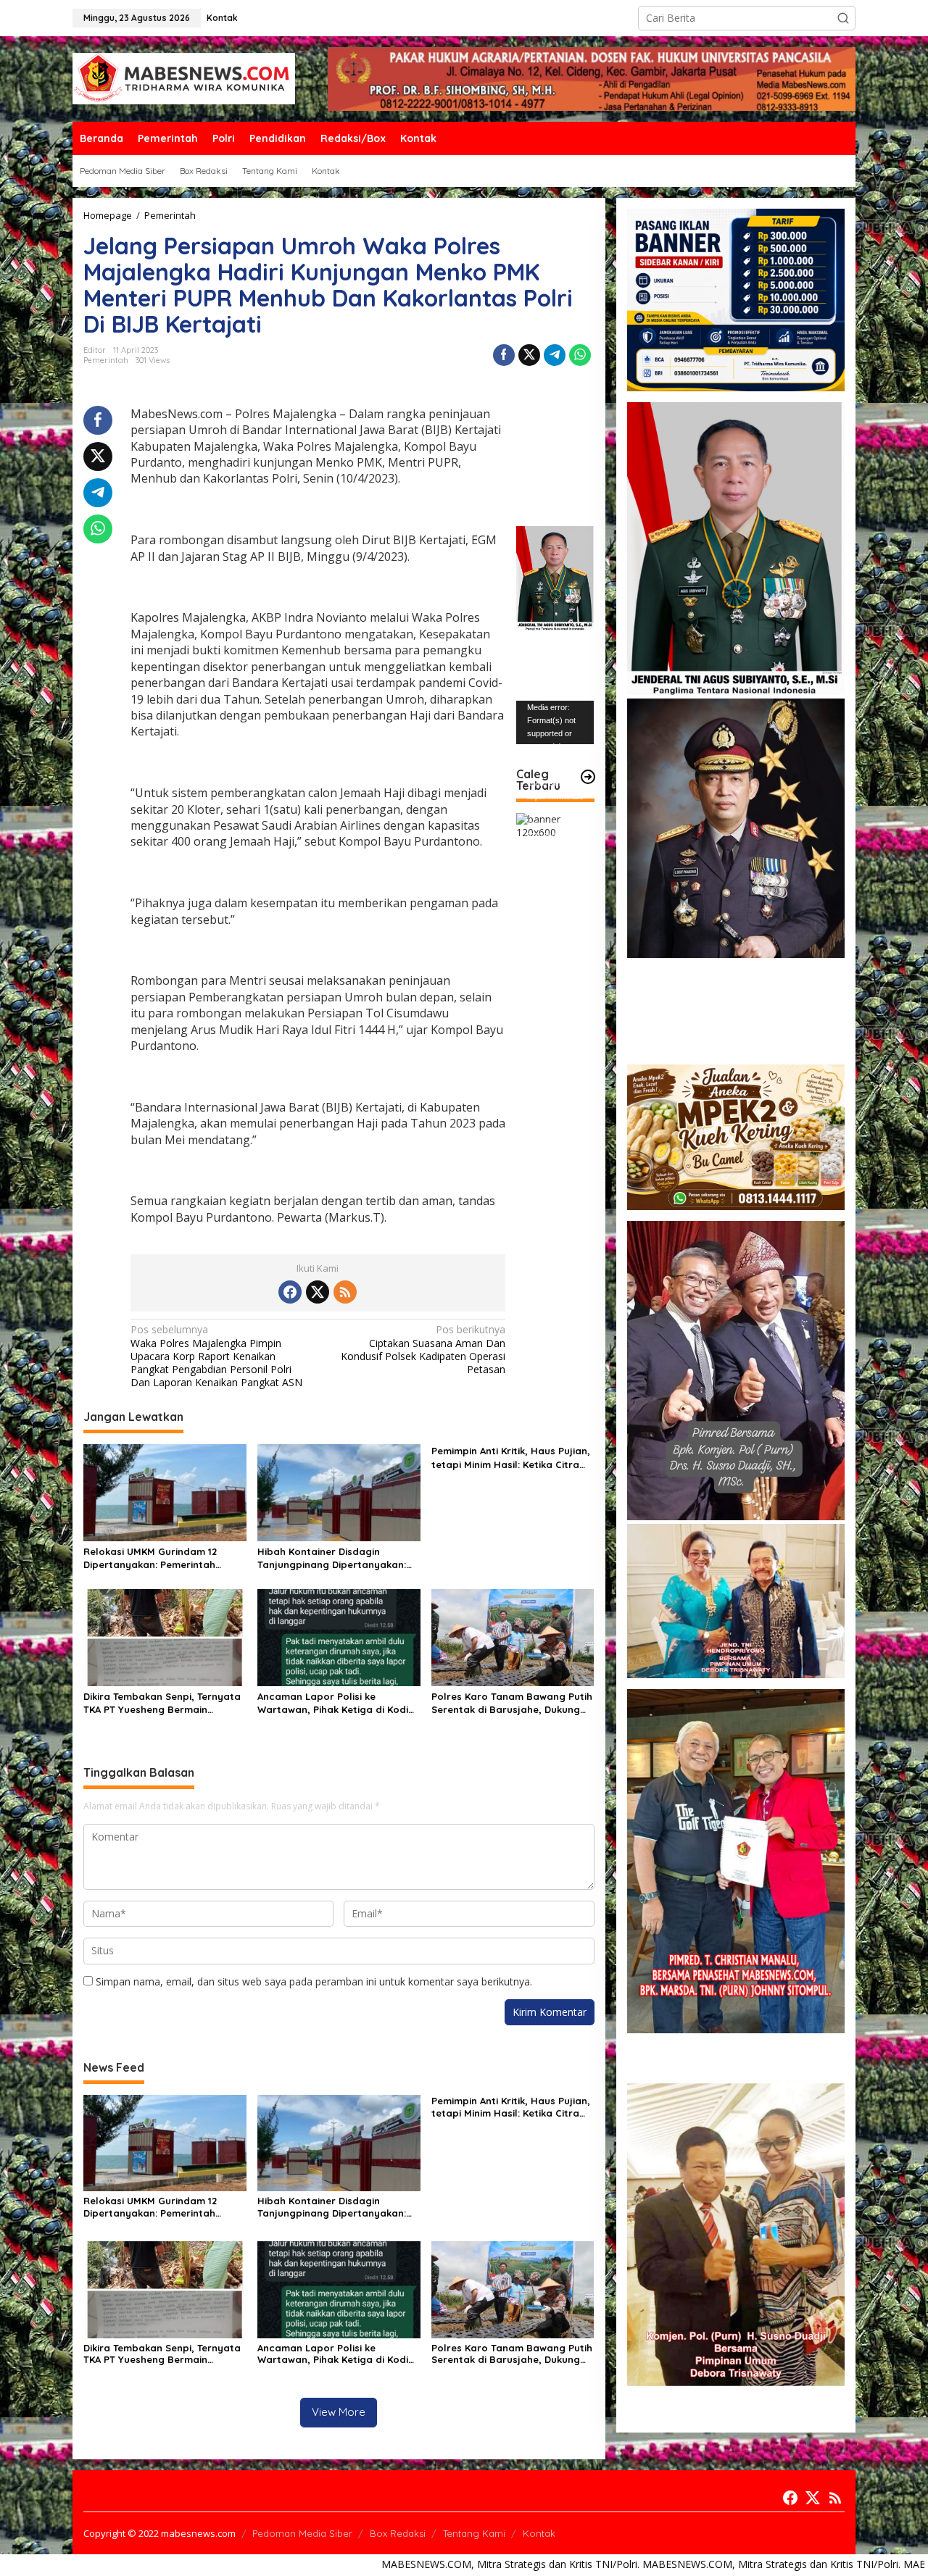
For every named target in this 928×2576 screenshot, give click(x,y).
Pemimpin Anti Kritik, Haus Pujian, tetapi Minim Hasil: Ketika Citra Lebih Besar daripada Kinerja (511, 1458)
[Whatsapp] (580, 355)
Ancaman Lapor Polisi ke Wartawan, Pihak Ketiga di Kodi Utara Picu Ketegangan (333, 1703)
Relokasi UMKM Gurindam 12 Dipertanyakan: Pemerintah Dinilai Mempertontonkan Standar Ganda (150, 1558)
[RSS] (345, 1292)
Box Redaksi (398, 2533)
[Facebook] (290, 1292)
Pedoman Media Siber (302, 2533)
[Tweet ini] (529, 355)
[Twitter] (318, 1292)
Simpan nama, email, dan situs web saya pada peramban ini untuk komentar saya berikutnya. (314, 1981)
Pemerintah (106, 360)
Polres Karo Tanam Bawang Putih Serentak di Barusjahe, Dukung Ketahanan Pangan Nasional (512, 1703)
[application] (555, 722)
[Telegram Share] (555, 355)
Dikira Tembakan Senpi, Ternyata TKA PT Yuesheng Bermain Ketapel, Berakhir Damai (162, 1703)
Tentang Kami (474, 2533)
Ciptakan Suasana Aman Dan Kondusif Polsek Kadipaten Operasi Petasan (423, 1350)
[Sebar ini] (504, 355)
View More (339, 2412)
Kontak (539, 2533)
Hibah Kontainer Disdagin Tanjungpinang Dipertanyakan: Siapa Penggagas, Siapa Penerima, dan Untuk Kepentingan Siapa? (332, 1558)
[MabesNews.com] (184, 78)
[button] (843, 18)
